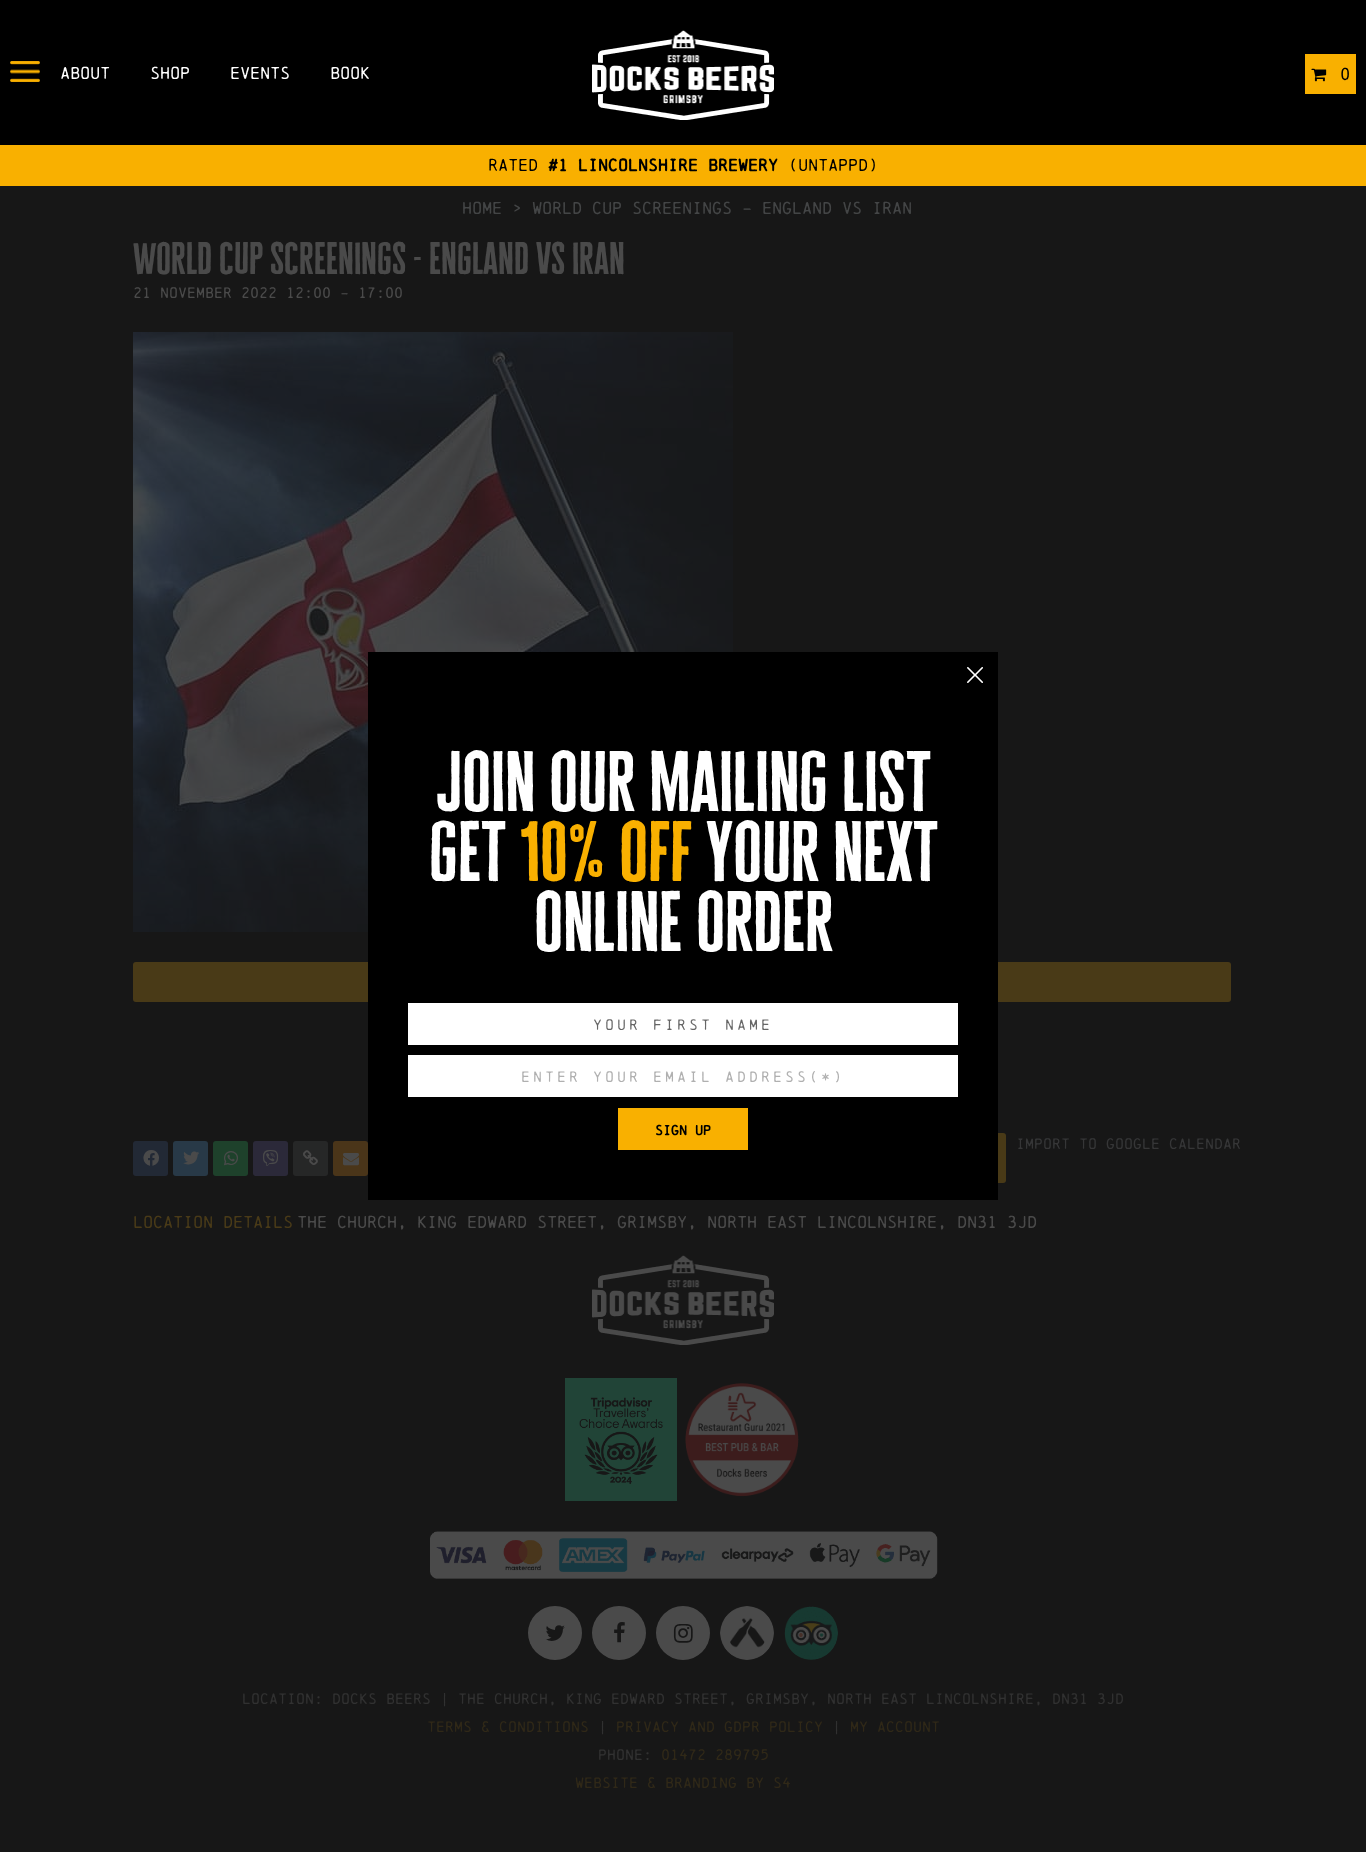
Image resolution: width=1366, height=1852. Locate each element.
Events (260, 72)
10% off (606, 853)
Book (350, 72)
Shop (170, 72)
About (85, 72)
